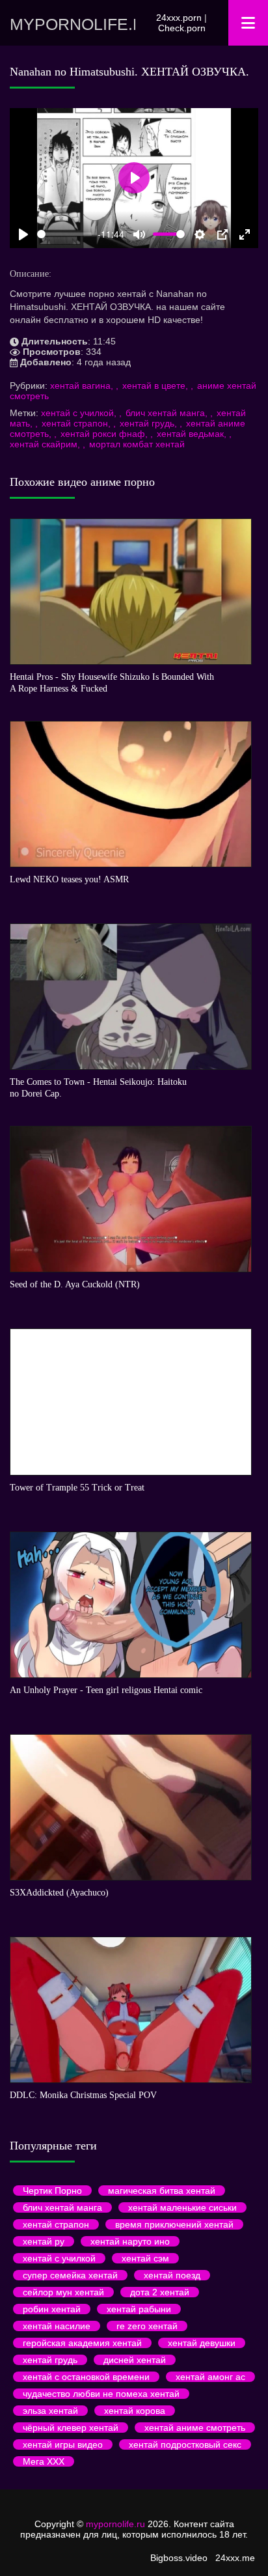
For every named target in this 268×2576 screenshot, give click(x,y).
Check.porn (182, 28)
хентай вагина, (83, 385)
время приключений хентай (174, 2224)
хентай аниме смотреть (195, 2428)
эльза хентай (50, 2411)
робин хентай (52, 2309)
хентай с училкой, (80, 413)
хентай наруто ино (130, 2241)
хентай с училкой (59, 2258)
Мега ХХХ (44, 2461)
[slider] (65, 234)
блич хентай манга (62, 2207)
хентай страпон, (77, 423)
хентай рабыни (139, 2309)
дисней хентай (135, 2360)
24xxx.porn (179, 18)
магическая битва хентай (162, 2191)
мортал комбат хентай (137, 444)
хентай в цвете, (156, 385)
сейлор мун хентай (63, 2292)
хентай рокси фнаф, (105, 434)
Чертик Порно (52, 2191)
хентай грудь (50, 2360)
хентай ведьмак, (193, 434)
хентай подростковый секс (185, 2444)
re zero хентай (147, 2326)
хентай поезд (172, 2275)
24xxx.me (235, 2558)
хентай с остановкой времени (86, 2377)
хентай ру (44, 2241)
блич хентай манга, (168, 413)
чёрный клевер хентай (71, 2428)
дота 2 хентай (160, 2292)
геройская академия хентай (82, 2343)
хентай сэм (145, 2258)
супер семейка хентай (70, 2275)
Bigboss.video (179, 2558)
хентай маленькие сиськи (182, 2207)
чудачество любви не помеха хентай (101, 2394)
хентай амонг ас (210, 2377)
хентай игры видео (63, 2444)
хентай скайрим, (46, 444)
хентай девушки (202, 2343)
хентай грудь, (150, 423)
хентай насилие (57, 2326)
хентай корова (135, 2411)
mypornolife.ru (73, 24)
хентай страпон (56, 2224)
